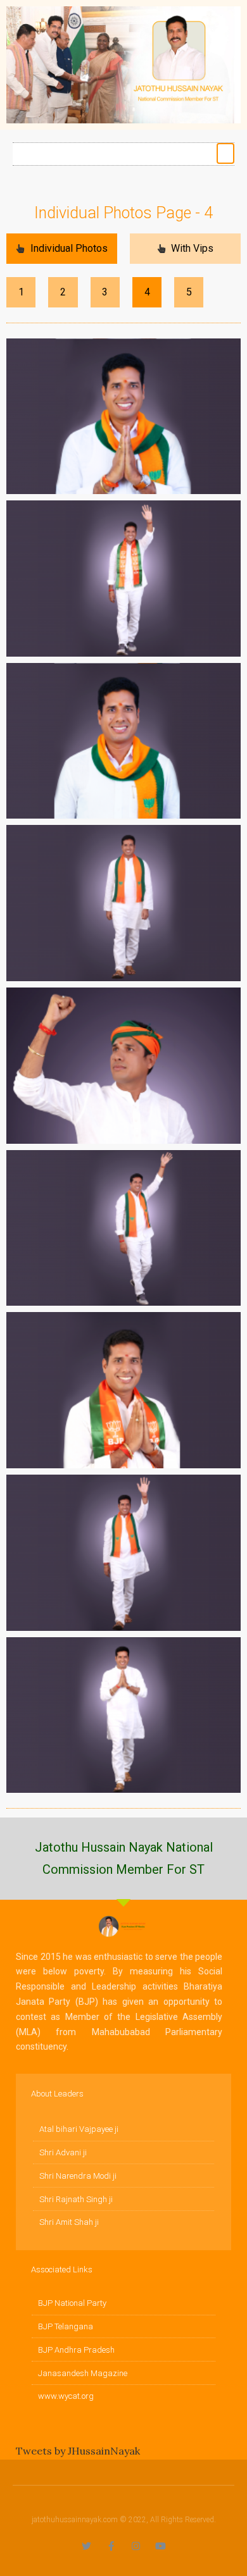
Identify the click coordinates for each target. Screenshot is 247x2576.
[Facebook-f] (111, 2546)
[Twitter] (86, 2546)
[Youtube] (161, 2546)
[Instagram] (136, 2546)
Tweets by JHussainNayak (78, 2451)
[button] (226, 153)
